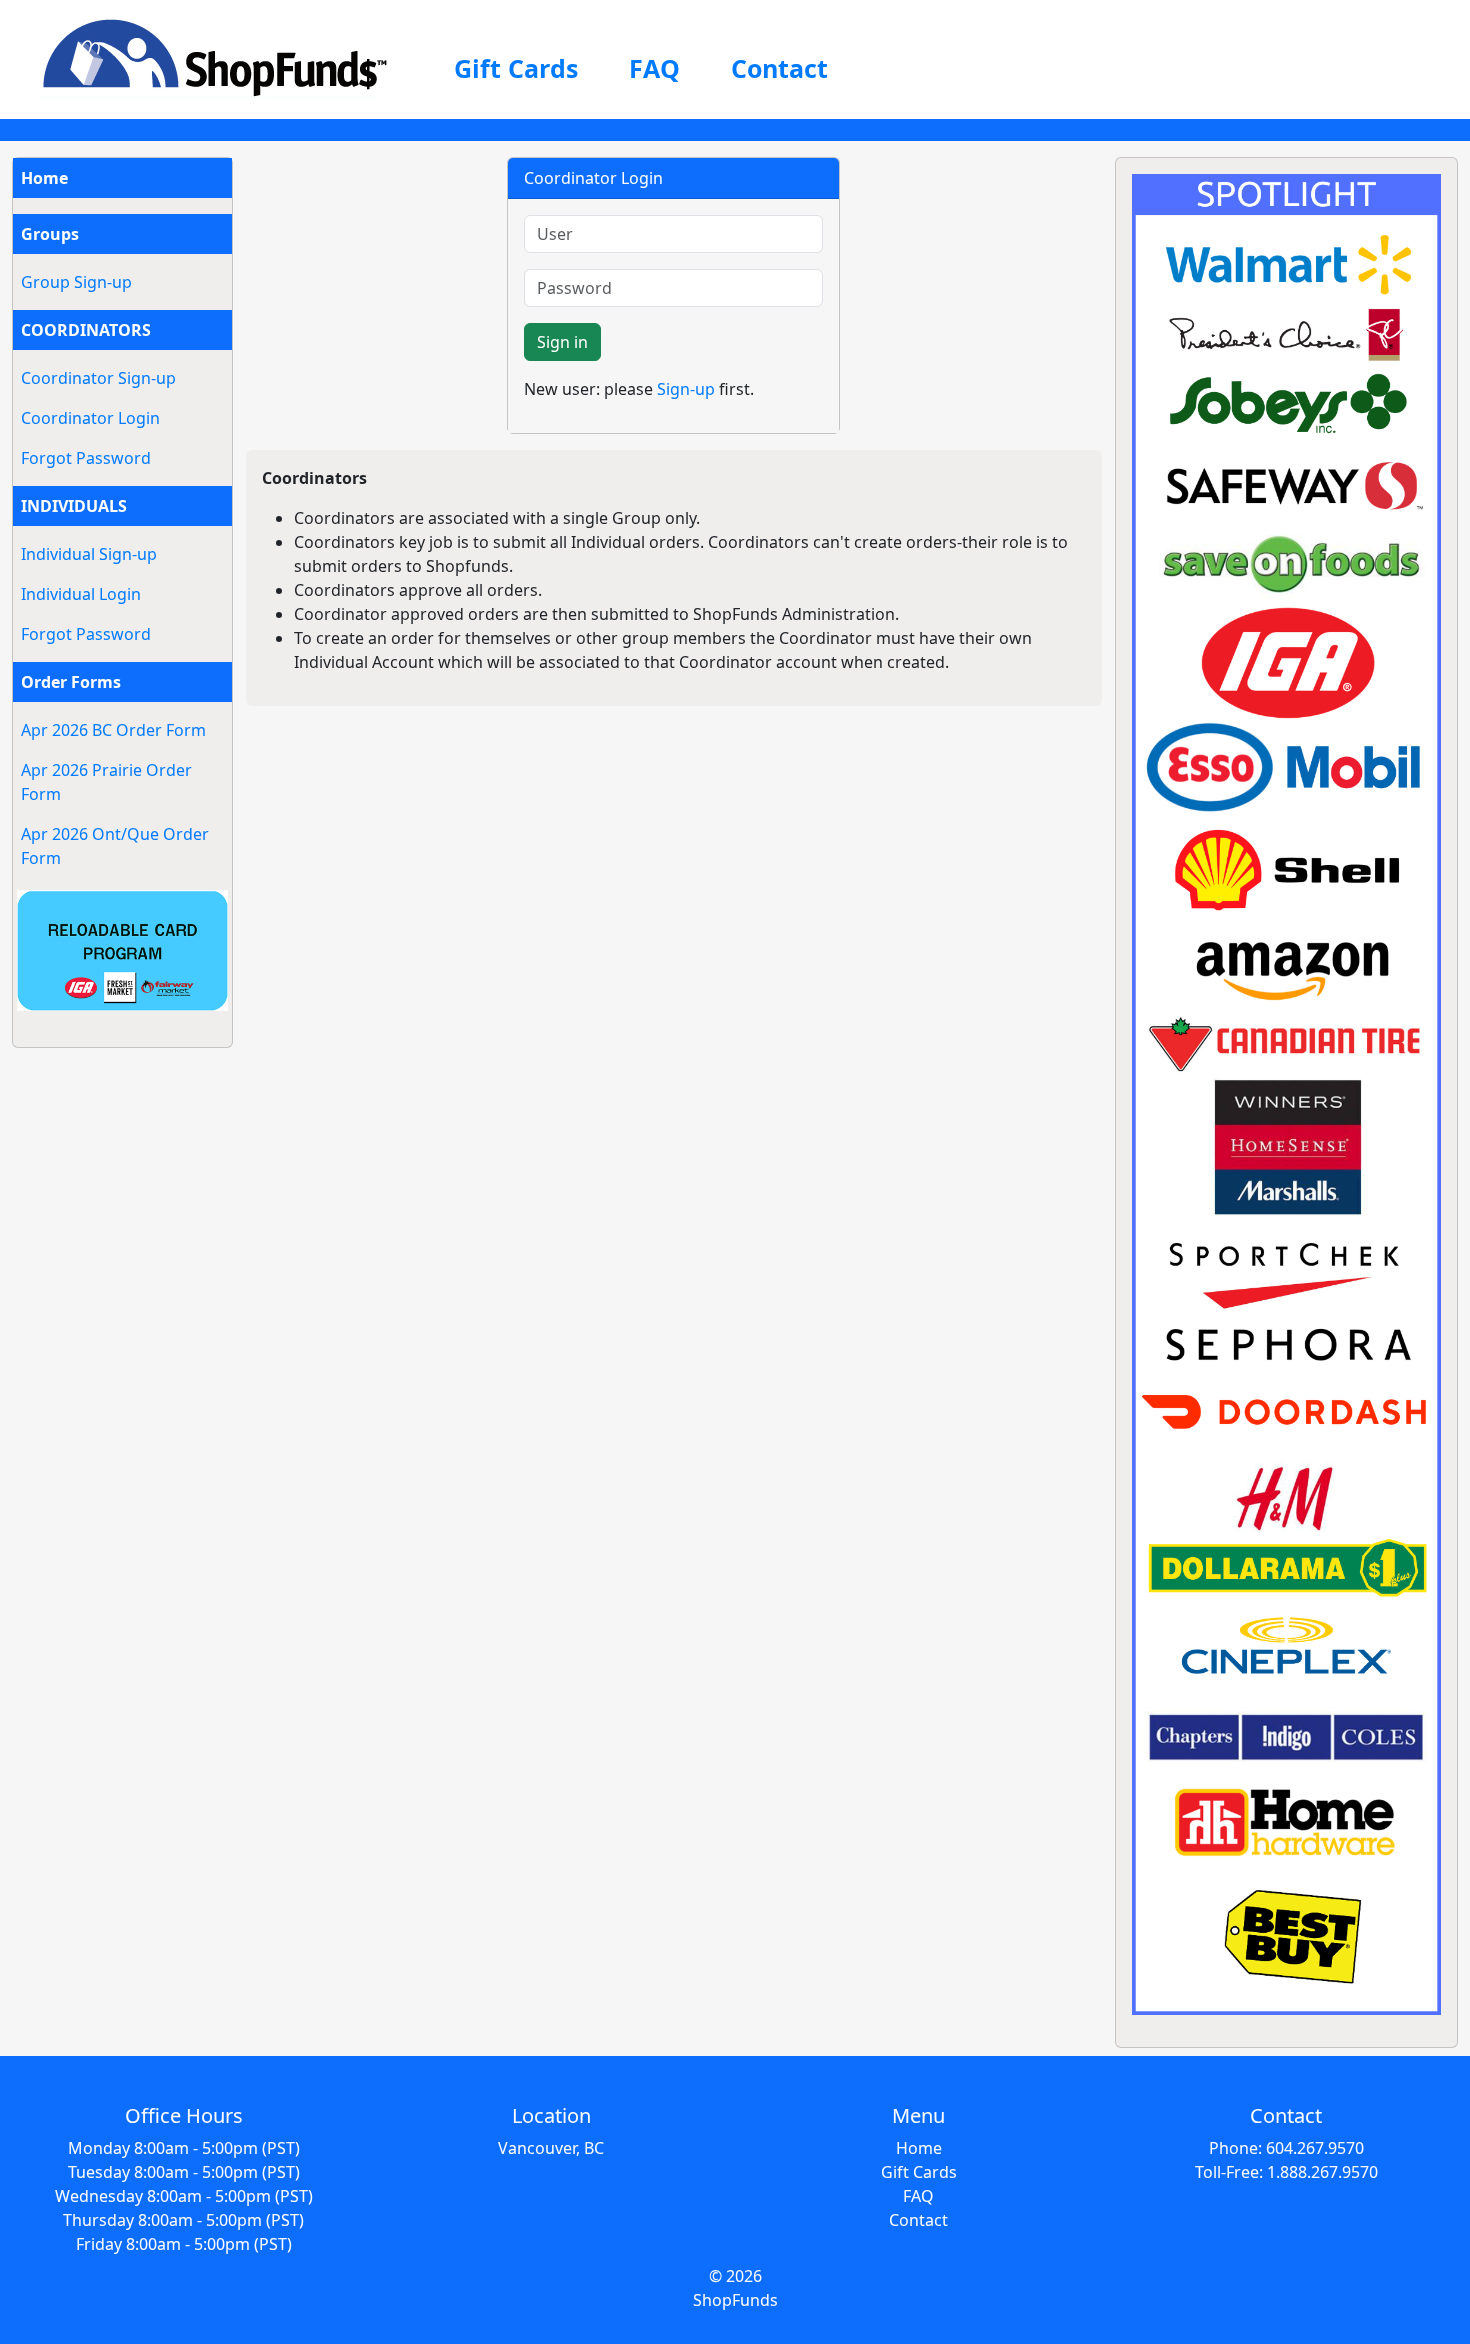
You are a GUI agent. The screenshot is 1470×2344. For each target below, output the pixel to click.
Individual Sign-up (89, 554)
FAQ (654, 68)
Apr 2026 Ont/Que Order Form (115, 846)
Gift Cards (516, 68)
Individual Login (81, 594)
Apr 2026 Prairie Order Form (106, 782)
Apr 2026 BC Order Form (113, 730)
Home (44, 178)
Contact (779, 68)
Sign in (562, 342)
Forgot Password (86, 458)
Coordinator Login (90, 418)
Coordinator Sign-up (98, 378)
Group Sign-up (76, 282)
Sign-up (686, 389)
